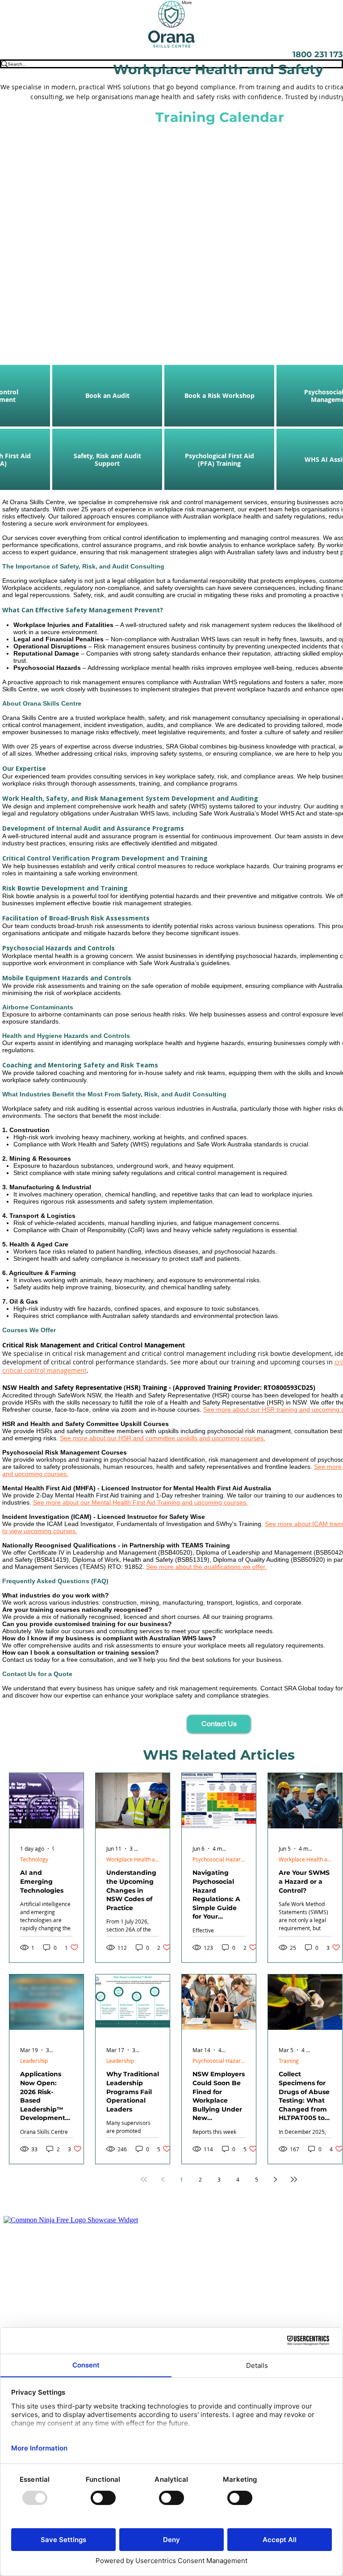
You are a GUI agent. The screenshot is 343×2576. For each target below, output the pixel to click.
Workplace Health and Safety (133, 1859)
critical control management (44, 1370)
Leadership (34, 2061)
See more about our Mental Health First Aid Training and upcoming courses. (140, 1502)
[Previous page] (163, 2179)
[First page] (144, 2179)
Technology (34, 1859)
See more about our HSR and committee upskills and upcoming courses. (163, 1438)
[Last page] (294, 2179)
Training (289, 2061)
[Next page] (275, 2179)
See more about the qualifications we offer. (206, 1567)
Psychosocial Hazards (219, 1859)
